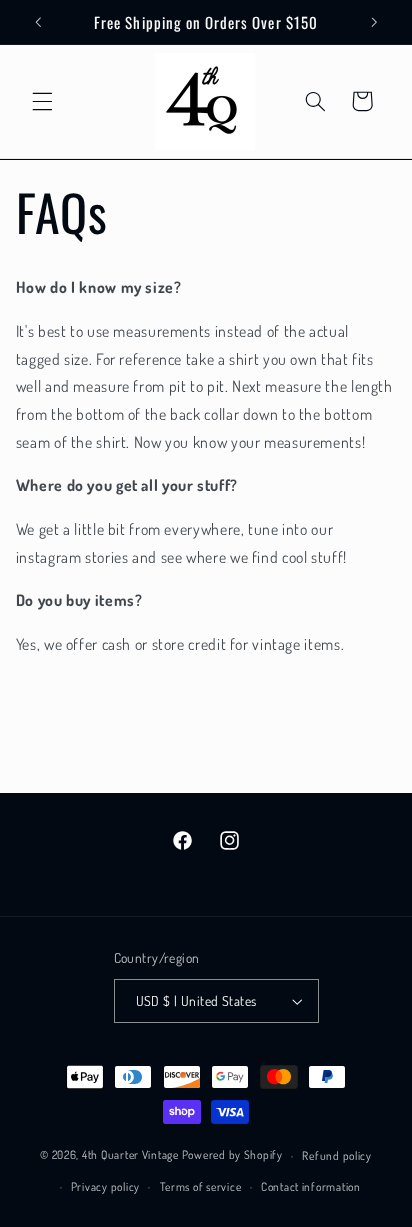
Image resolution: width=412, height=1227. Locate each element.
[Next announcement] (374, 22)
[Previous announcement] (38, 22)
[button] (42, 101)
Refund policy (337, 1155)
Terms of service (201, 1186)
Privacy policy (105, 1186)
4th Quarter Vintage (130, 1155)
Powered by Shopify (232, 1155)
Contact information (311, 1186)
